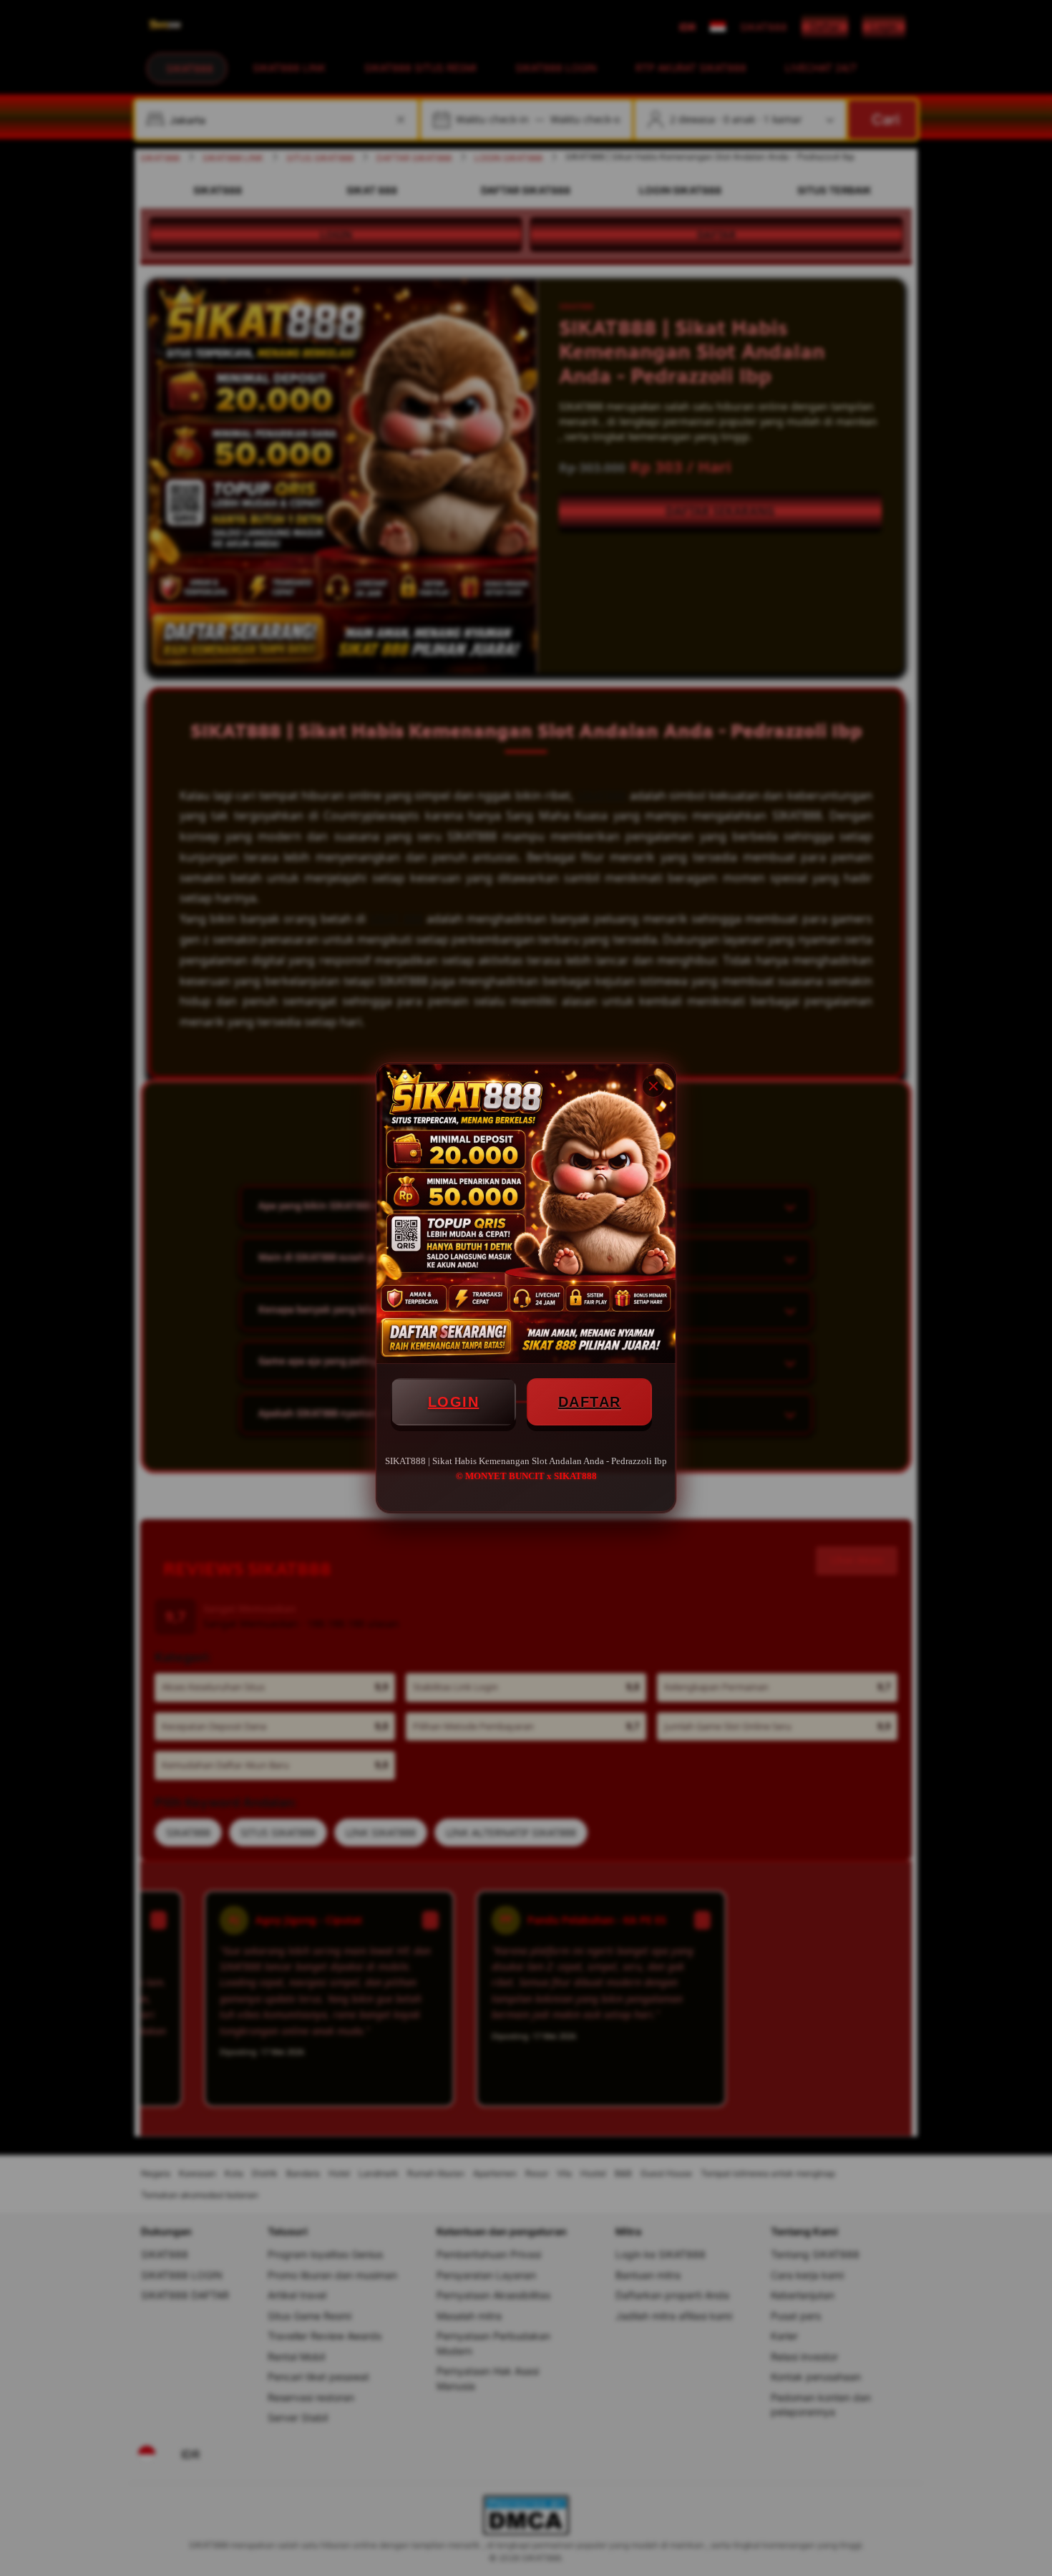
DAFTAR (590, 1402)
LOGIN (454, 1402)
